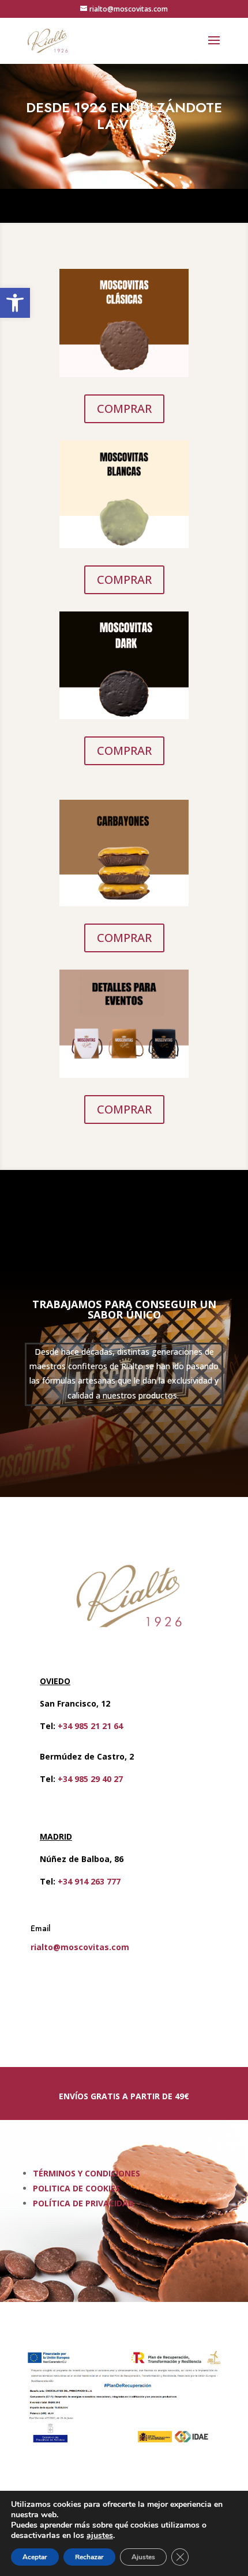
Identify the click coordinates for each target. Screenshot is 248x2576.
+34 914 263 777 (89, 1881)
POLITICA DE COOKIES (76, 2188)
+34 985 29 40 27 (90, 1779)
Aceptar (35, 2557)
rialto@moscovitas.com (80, 1947)
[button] (15, 303)
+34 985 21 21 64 (90, 1726)
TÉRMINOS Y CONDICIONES (87, 2173)
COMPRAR (124, 409)
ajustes (100, 2536)
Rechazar (89, 2557)
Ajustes (143, 2557)
